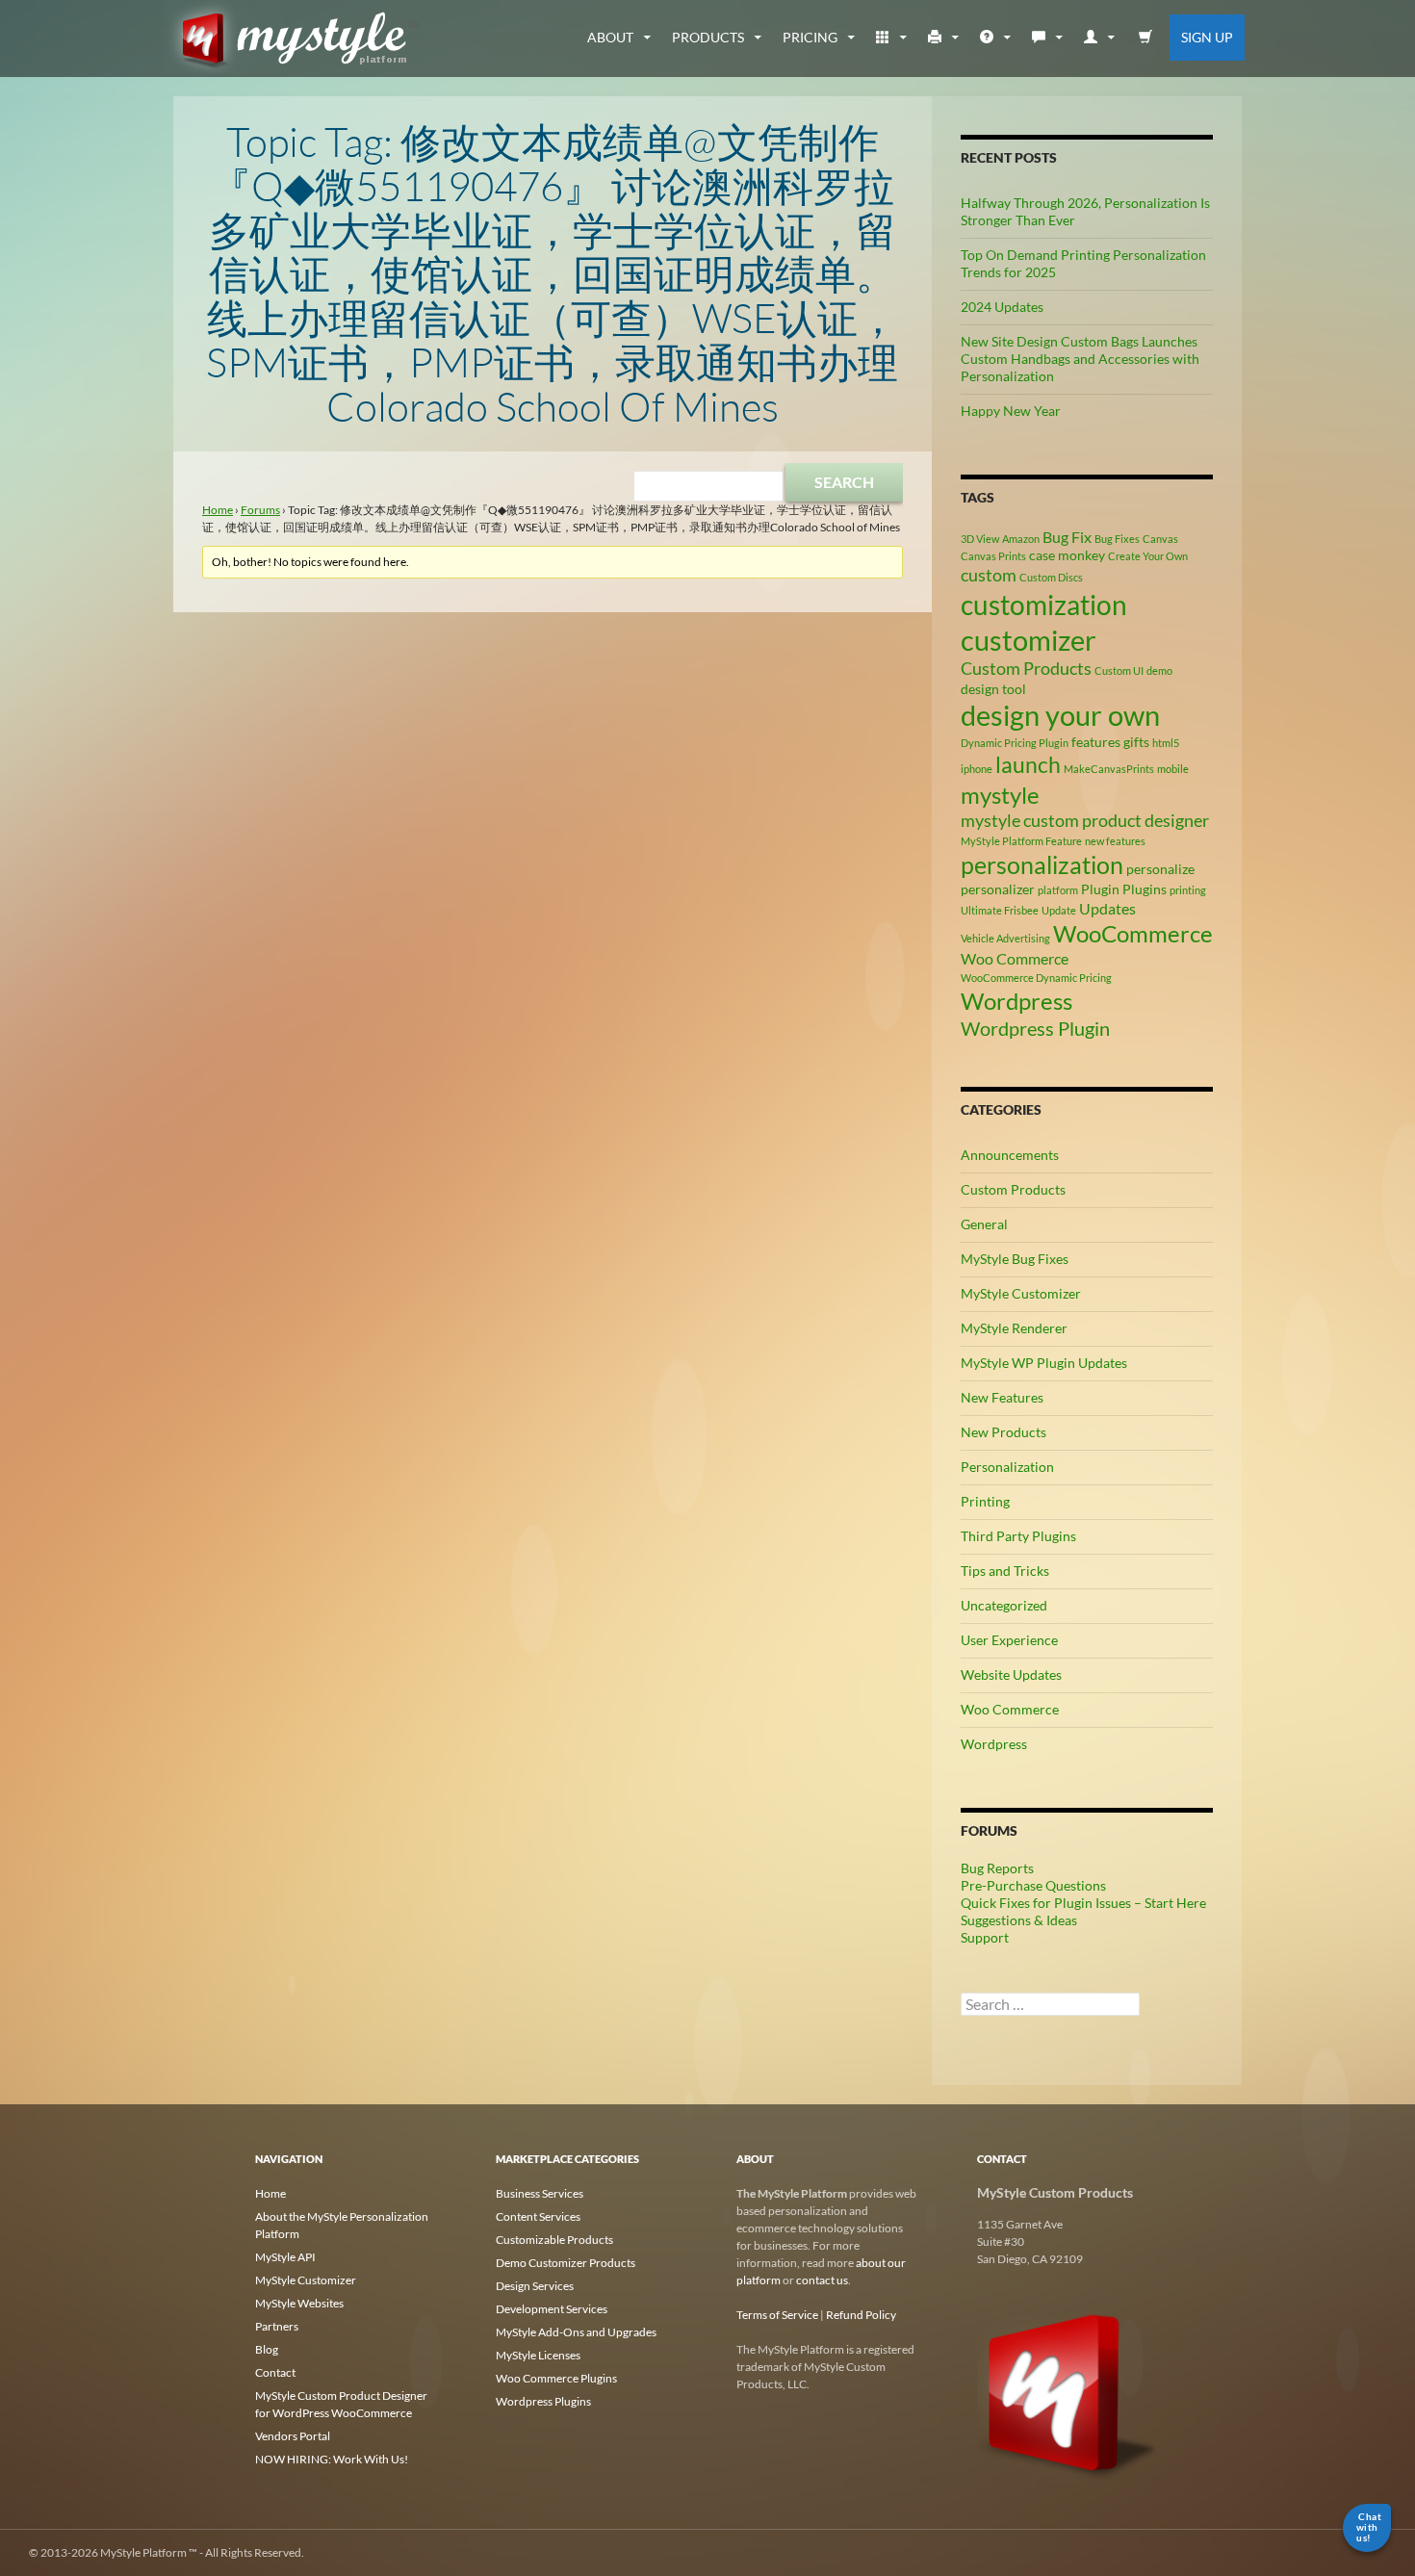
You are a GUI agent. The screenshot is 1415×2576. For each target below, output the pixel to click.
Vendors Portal (293, 2436)
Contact (275, 2372)
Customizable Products (554, 2240)
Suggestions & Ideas (1019, 1920)
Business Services (540, 2193)
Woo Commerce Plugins (556, 2378)
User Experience (1009, 1640)
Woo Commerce (1015, 958)
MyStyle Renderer (1014, 1328)
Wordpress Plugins (543, 2401)
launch (1028, 764)
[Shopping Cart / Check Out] (1146, 38)
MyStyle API (285, 2257)
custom (989, 575)
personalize (1160, 869)
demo (1159, 670)
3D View (980, 539)
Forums (260, 510)
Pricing (810, 37)
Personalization (1007, 1467)
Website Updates (1011, 1674)
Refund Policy (861, 2315)
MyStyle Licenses (538, 2355)
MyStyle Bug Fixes (1015, 1259)
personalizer (998, 889)
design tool (993, 689)
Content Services (538, 2216)
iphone (977, 769)
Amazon (1021, 539)
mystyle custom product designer (1085, 820)
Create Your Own (1148, 556)
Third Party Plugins (1018, 1536)
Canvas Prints (993, 556)
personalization (1042, 864)
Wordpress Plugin (1035, 1028)
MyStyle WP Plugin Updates (1044, 1363)
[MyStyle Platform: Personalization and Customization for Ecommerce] (1068, 2392)
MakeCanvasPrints (1109, 769)
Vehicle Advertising (1005, 938)
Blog (267, 2349)
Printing (985, 1501)
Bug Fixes (1117, 539)
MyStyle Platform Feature (1021, 841)
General (984, 1224)
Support (985, 1937)
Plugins (1145, 889)
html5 (1166, 743)
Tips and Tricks (1005, 1571)
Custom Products (1026, 668)
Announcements (1010, 1155)
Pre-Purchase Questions (1033, 1885)
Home (218, 510)
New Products (1003, 1432)
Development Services (552, 2309)
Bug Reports (997, 1868)
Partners (277, 2326)
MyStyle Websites (299, 2303)
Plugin (1100, 889)
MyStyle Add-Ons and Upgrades (576, 2332)
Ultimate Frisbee (1000, 910)
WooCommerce (1133, 933)
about (610, 37)
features (1096, 742)
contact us (822, 2280)
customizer (1029, 640)
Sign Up (1207, 37)
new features (1115, 841)
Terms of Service (777, 2315)
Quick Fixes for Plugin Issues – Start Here (1083, 1903)
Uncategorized (1004, 1605)
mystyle (1000, 795)
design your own (1060, 715)
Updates (1107, 908)
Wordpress (1016, 1001)
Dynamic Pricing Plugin (1015, 743)
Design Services (535, 2286)
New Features (1002, 1397)
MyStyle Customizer (1021, 1293)
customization (1044, 605)
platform (1058, 890)
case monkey (1067, 555)
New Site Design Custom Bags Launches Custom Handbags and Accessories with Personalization (1080, 359)
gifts (1136, 742)
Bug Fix (1067, 537)
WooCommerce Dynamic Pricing (1036, 978)
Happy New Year (1011, 411)
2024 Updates (1002, 307)
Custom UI (1119, 670)
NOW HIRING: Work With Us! (332, 2459)
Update (1059, 910)
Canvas (1160, 539)
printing (1188, 890)
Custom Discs (1051, 577)
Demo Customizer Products (566, 2263)
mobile (1173, 769)
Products (708, 37)
